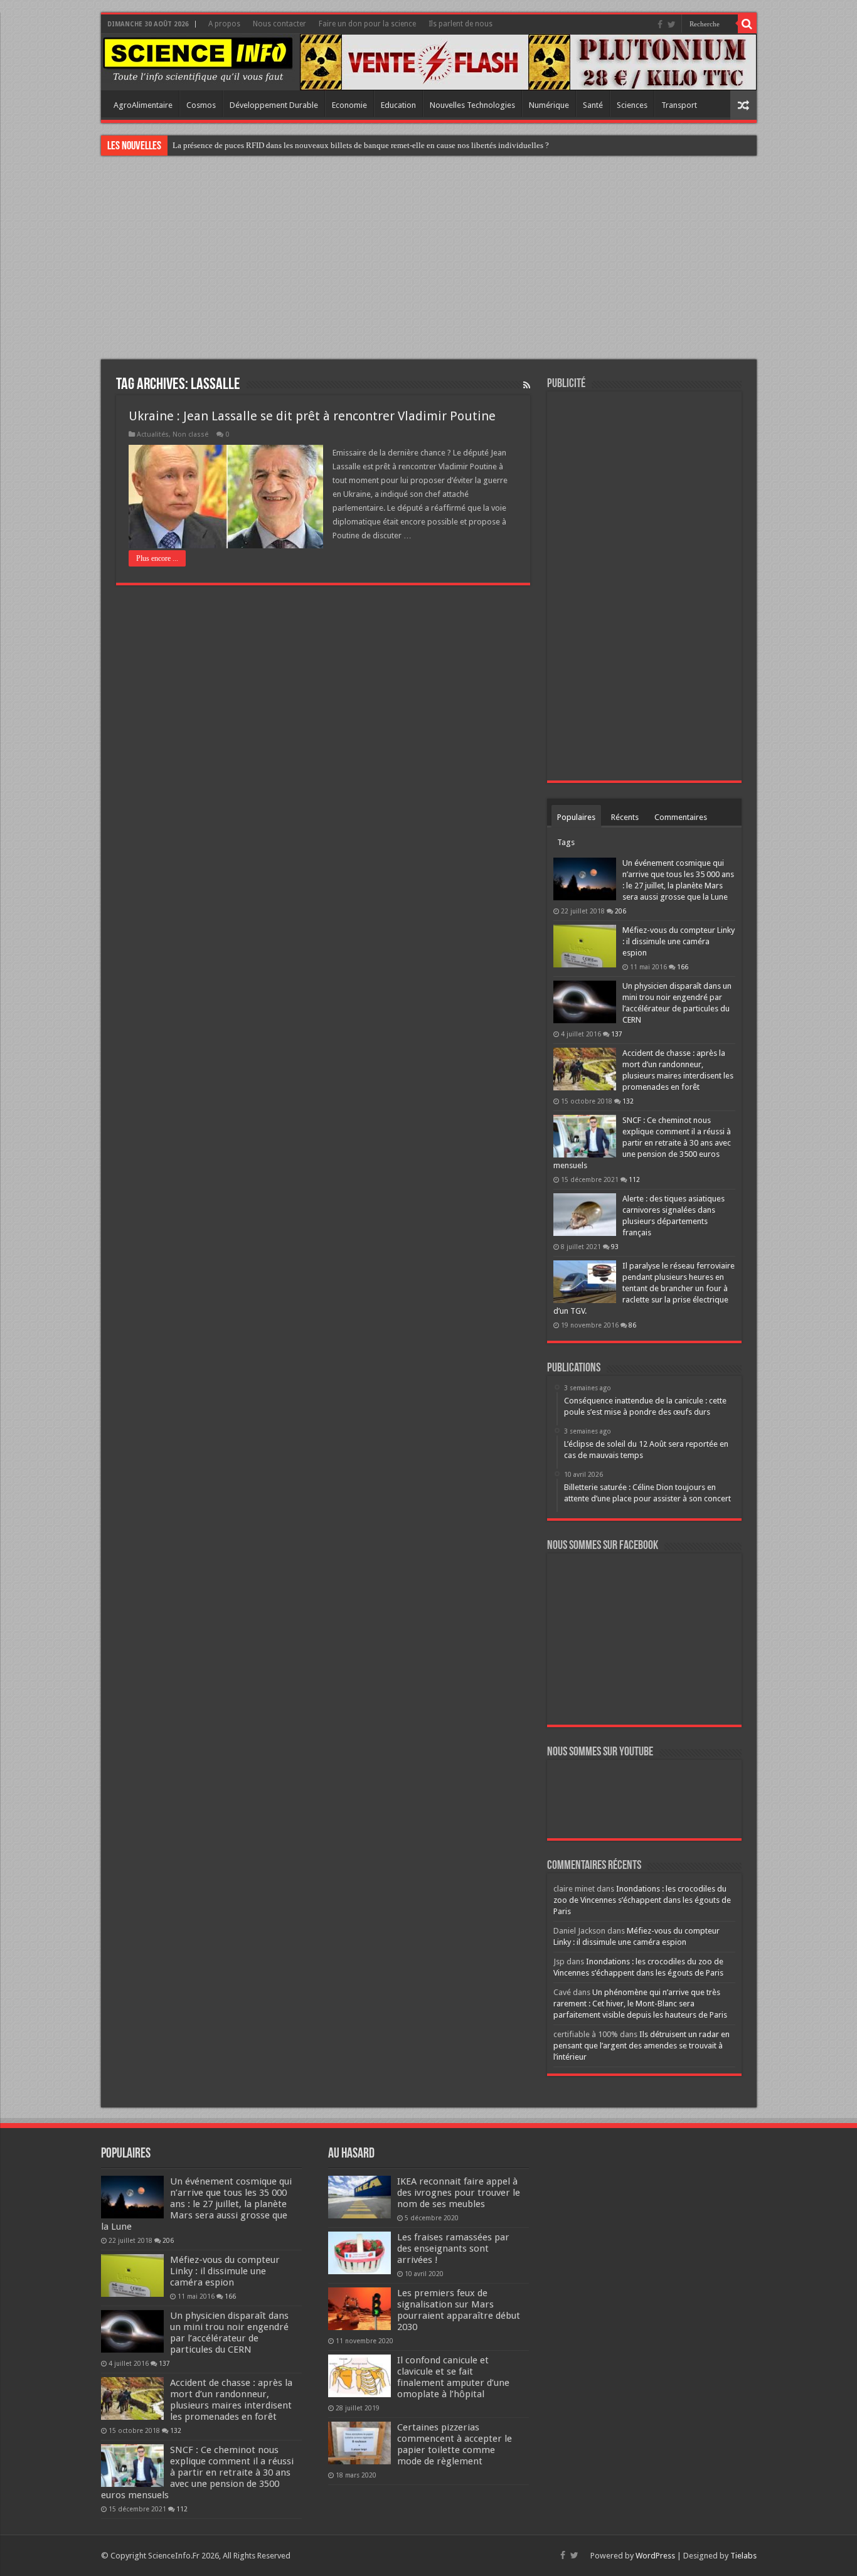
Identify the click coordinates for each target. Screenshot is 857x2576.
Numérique (549, 105)
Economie (349, 105)
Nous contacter (279, 24)
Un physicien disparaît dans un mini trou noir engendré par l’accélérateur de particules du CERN (229, 2333)
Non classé (190, 434)
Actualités (153, 434)
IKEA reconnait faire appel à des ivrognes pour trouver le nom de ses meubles (459, 2193)
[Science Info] (198, 59)
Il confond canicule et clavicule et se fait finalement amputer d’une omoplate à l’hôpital (453, 2377)
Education (398, 105)
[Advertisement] (428, 259)
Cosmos (201, 105)
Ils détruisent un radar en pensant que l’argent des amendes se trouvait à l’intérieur (641, 2046)
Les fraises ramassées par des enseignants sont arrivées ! (453, 2249)
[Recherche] (747, 24)
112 (634, 1179)
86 (632, 1325)
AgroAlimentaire (143, 105)
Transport (679, 105)
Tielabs (743, 2556)
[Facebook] (660, 24)
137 (617, 1034)
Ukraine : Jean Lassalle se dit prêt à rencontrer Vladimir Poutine (312, 416)
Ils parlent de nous (460, 24)
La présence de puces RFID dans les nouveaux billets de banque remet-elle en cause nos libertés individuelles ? (361, 145)
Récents (625, 817)
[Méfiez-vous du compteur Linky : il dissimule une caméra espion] (585, 946)
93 (615, 1247)
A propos (224, 24)
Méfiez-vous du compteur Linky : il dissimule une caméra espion (679, 941)
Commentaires (681, 817)
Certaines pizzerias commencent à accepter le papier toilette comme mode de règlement (455, 2444)
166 (683, 967)
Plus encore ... (157, 558)
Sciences (632, 105)
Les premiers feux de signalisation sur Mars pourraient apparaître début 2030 (459, 2310)
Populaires (576, 817)
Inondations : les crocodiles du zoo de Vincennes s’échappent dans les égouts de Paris (642, 1900)
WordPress (655, 2556)
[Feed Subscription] (527, 385)
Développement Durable (274, 105)
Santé (593, 105)
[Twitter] (672, 24)
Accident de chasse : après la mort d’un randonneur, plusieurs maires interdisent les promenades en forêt (231, 2400)
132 (628, 1101)
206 (620, 911)
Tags (566, 842)
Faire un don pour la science (367, 24)
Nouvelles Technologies (472, 105)
